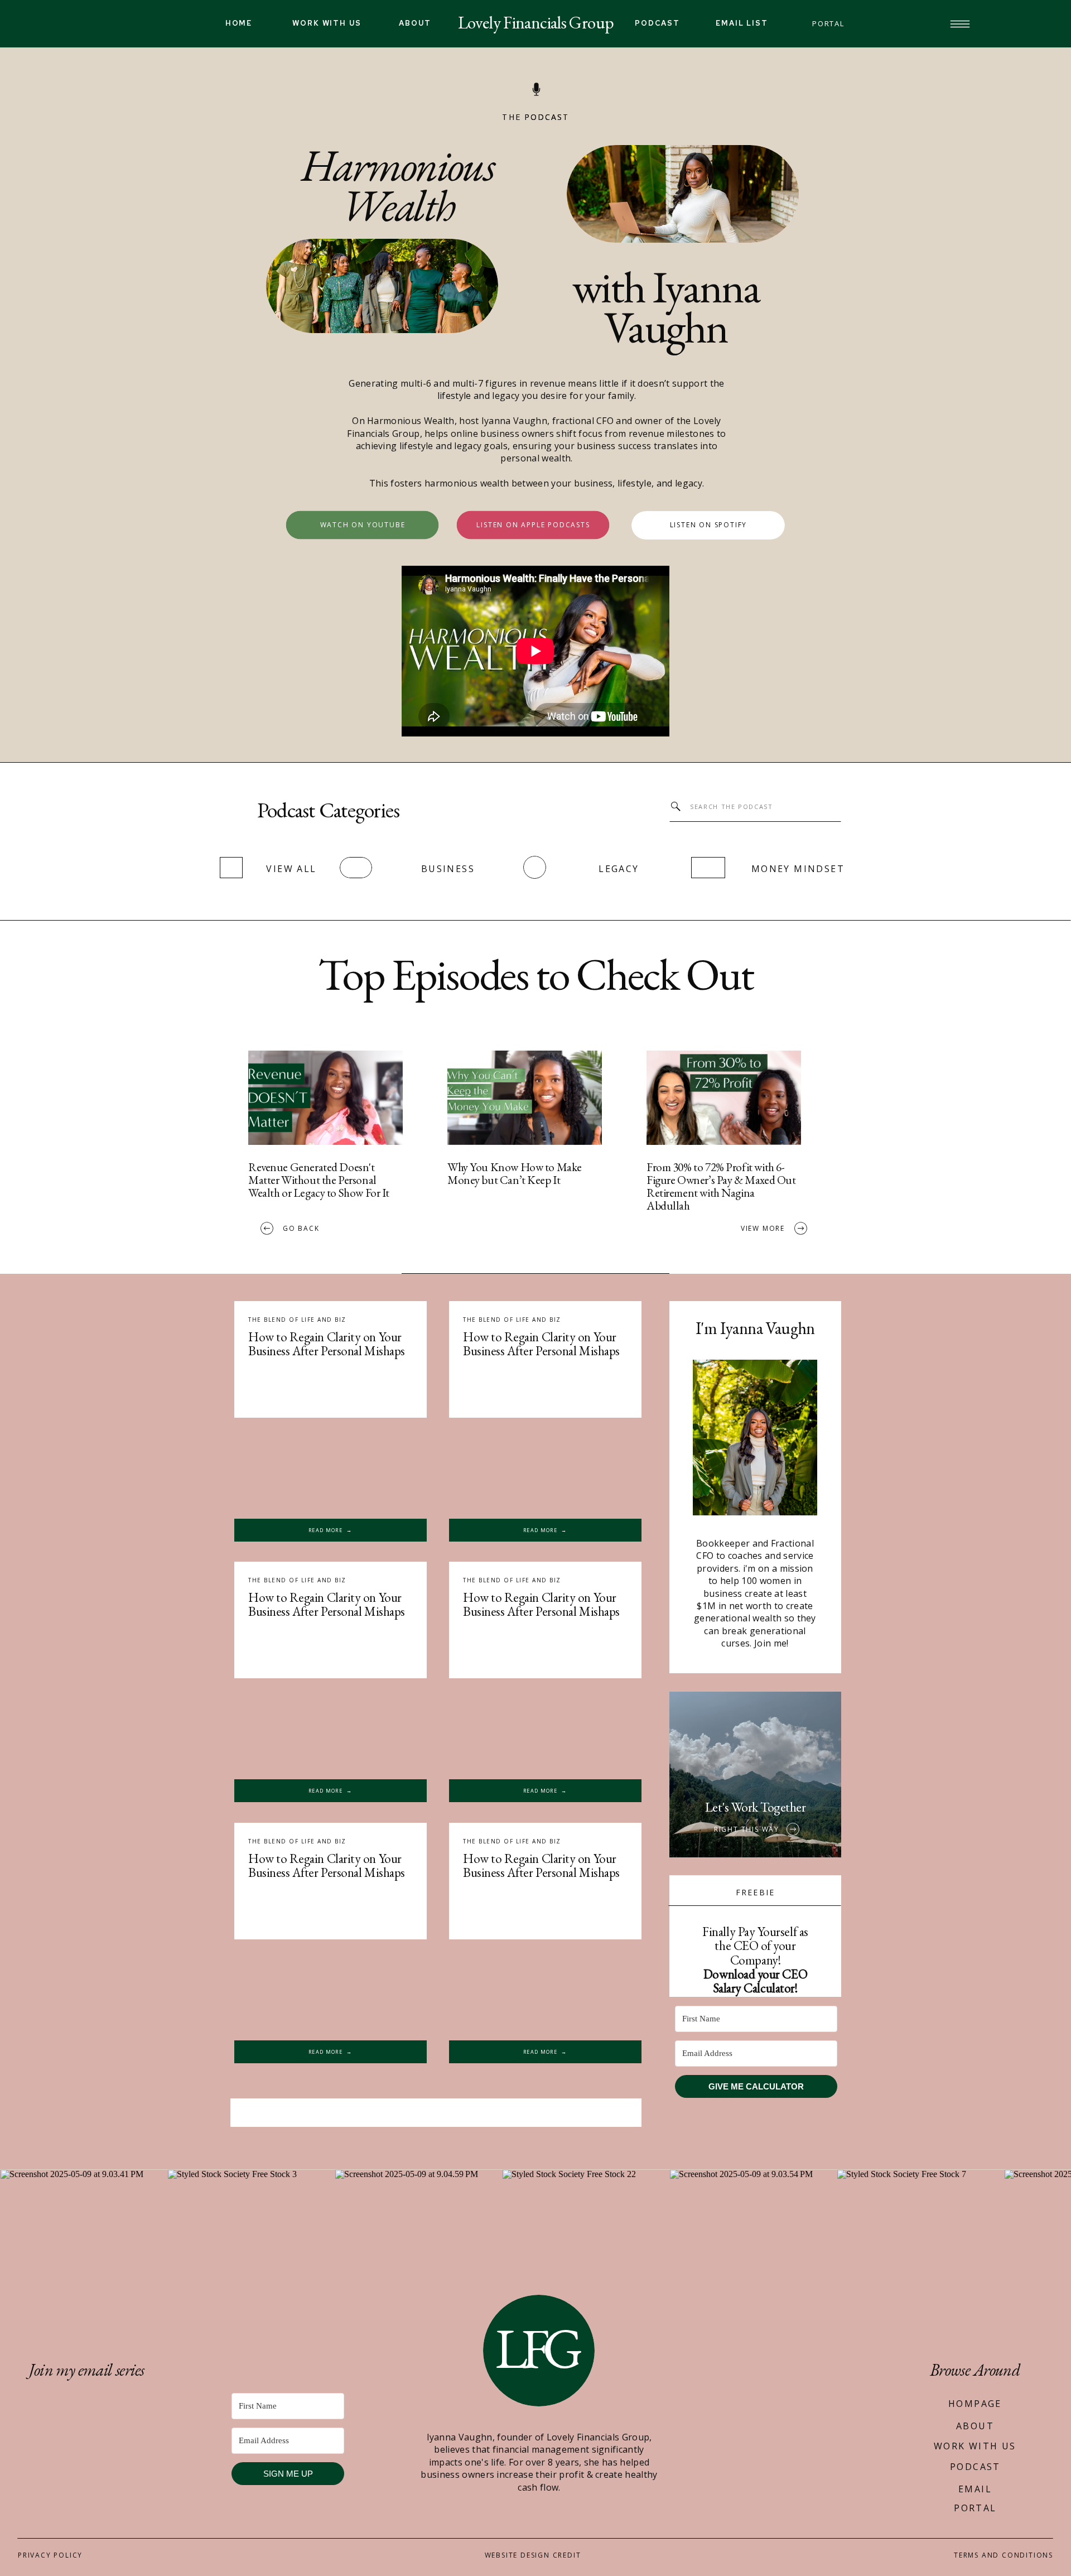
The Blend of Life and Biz (512, 1841)
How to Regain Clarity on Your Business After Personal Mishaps (541, 1865)
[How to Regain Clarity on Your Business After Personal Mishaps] (545, 1990)
